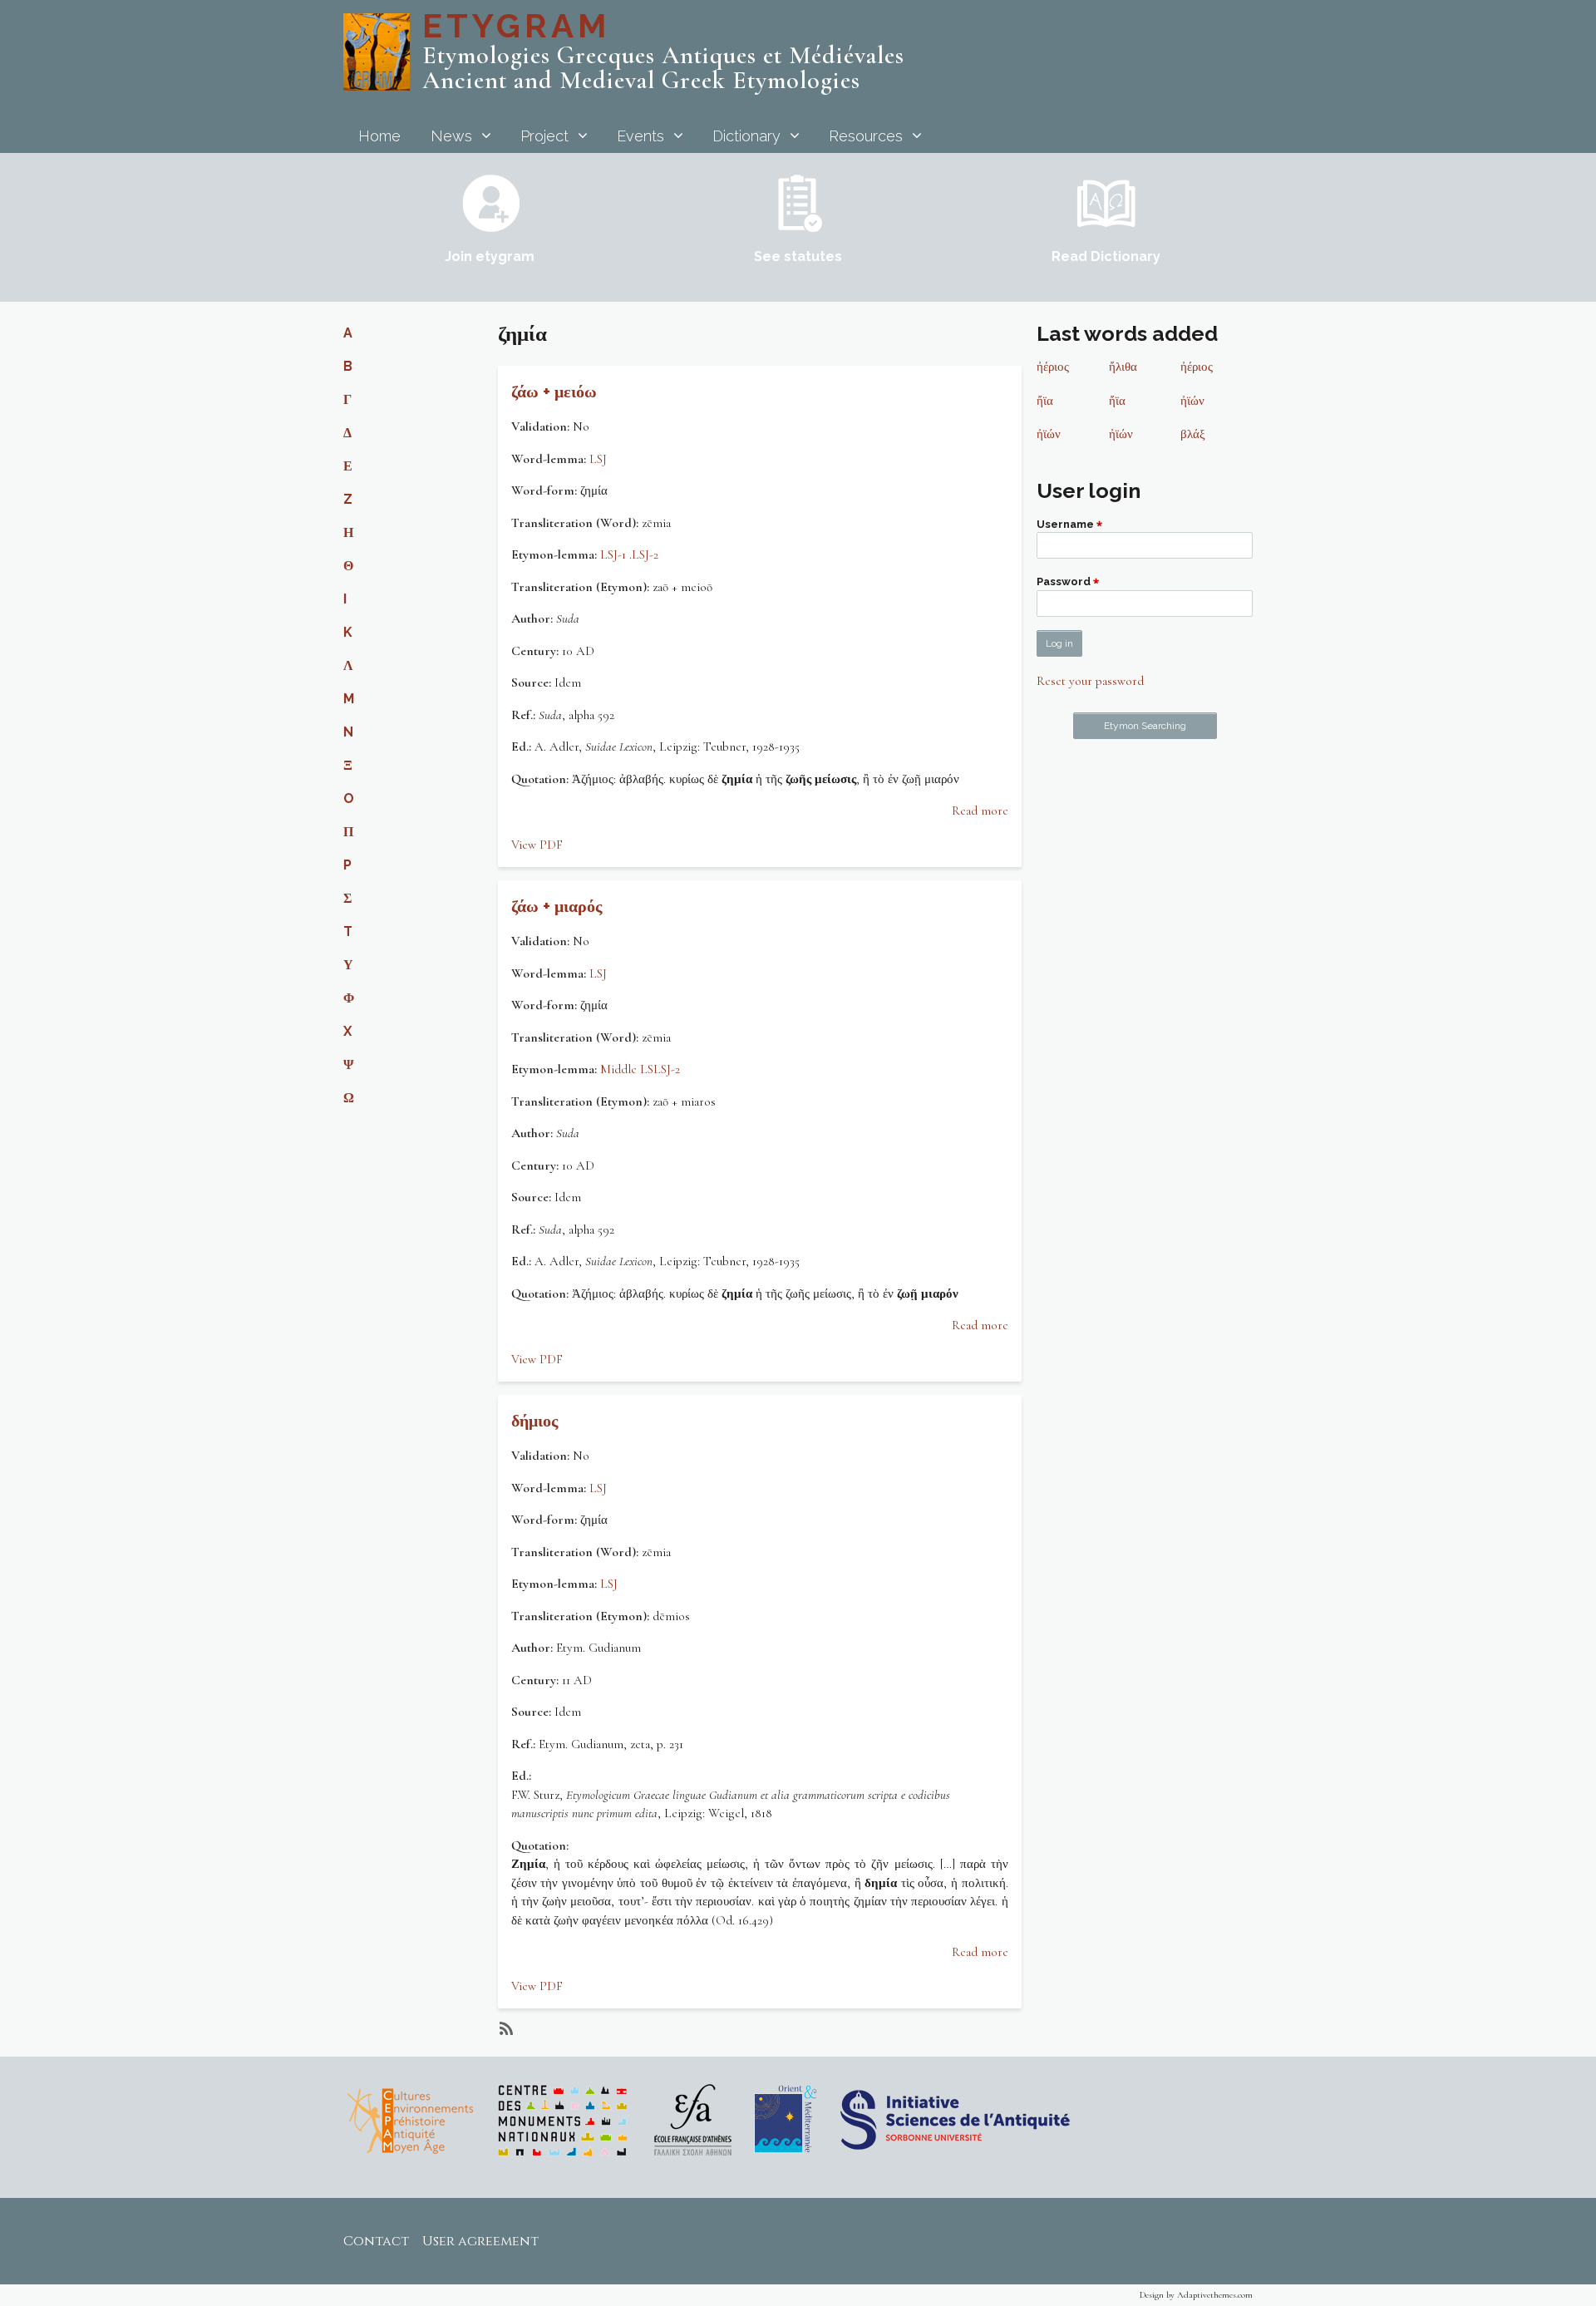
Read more (980, 811)
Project (544, 136)
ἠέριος (1053, 367)
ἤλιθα (1123, 367)
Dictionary (746, 136)
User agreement (480, 2241)
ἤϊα (1045, 401)
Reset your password (1090, 681)
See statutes (798, 256)
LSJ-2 (645, 554)
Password (1064, 582)
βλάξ (1193, 434)
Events (640, 136)
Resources (866, 136)
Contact (376, 2241)
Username (1065, 524)
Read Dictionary (1106, 256)
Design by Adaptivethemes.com (1196, 2295)
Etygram (516, 25)
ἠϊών (1192, 401)
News (451, 136)
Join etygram (490, 256)
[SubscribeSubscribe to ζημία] (505, 2028)
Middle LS (627, 1069)
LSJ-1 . (616, 554)
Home (379, 136)
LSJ (598, 459)
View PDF (537, 845)
